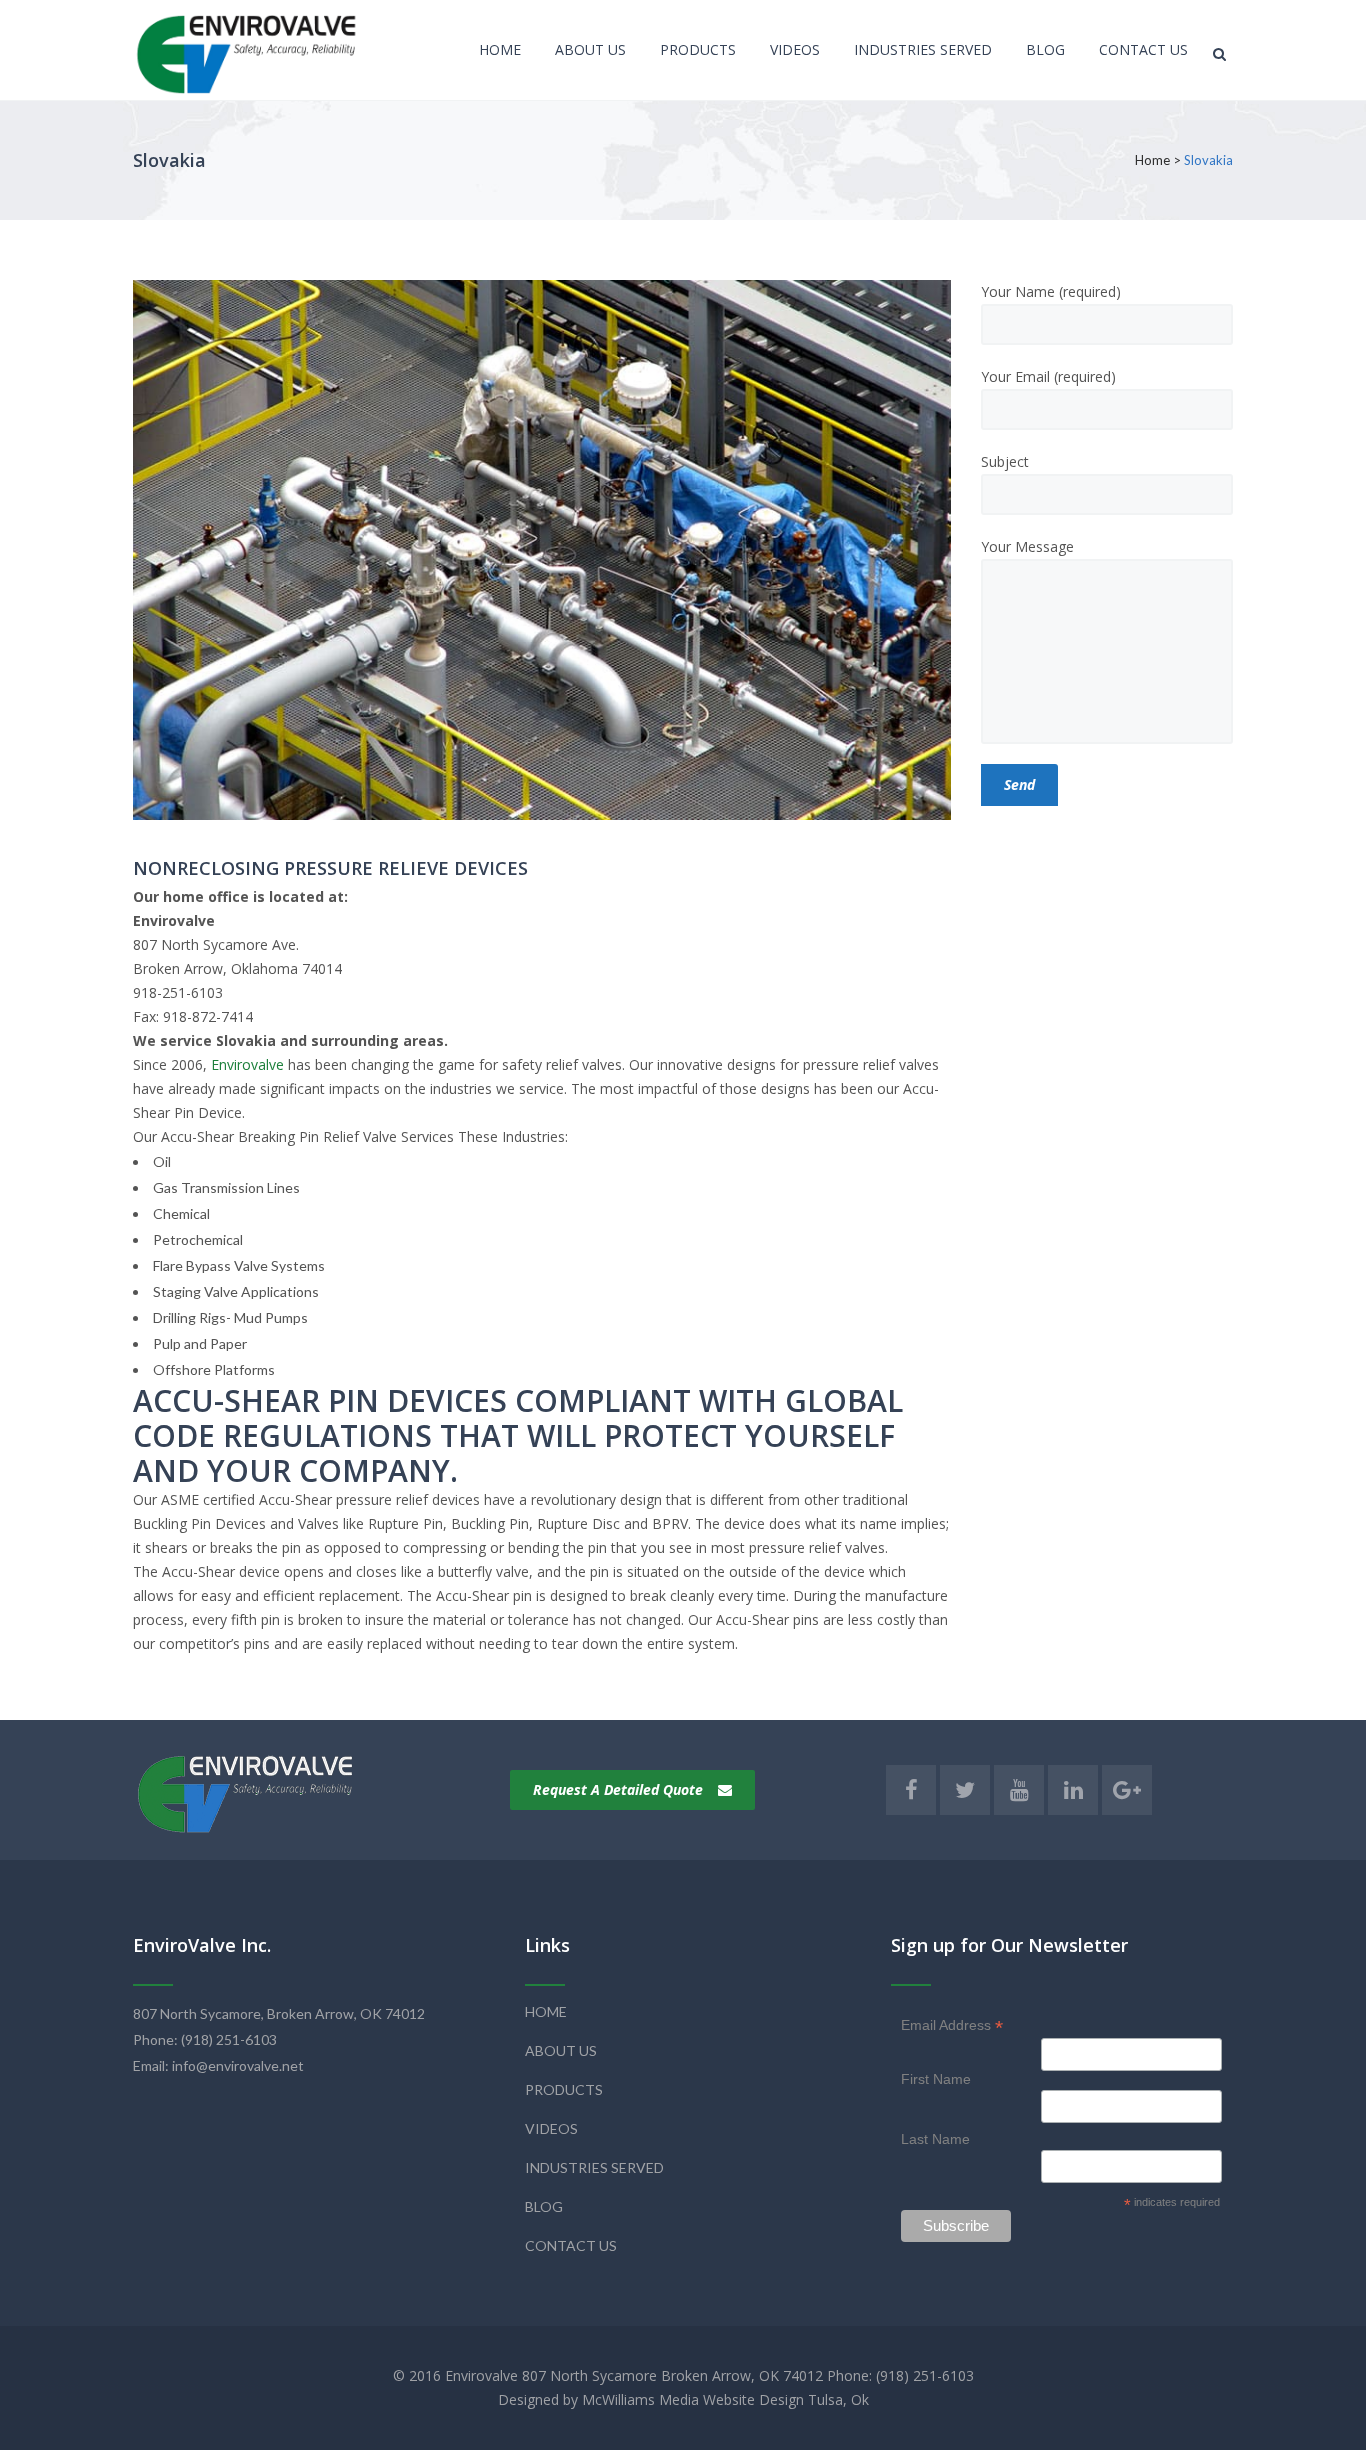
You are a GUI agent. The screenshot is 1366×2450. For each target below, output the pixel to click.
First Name (936, 2079)
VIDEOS (551, 2128)
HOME (546, 2011)
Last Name (935, 2139)
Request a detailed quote (618, 1789)
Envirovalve (247, 1064)
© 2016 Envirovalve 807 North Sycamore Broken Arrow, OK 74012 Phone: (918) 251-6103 (683, 2375)
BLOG (544, 2206)
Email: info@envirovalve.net (218, 2065)
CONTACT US (571, 2245)
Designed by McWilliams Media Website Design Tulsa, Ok (683, 2399)
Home (1152, 160)
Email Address (952, 2025)
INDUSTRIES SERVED (594, 2167)
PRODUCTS (564, 2089)
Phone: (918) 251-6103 (205, 2039)
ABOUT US (561, 2050)
